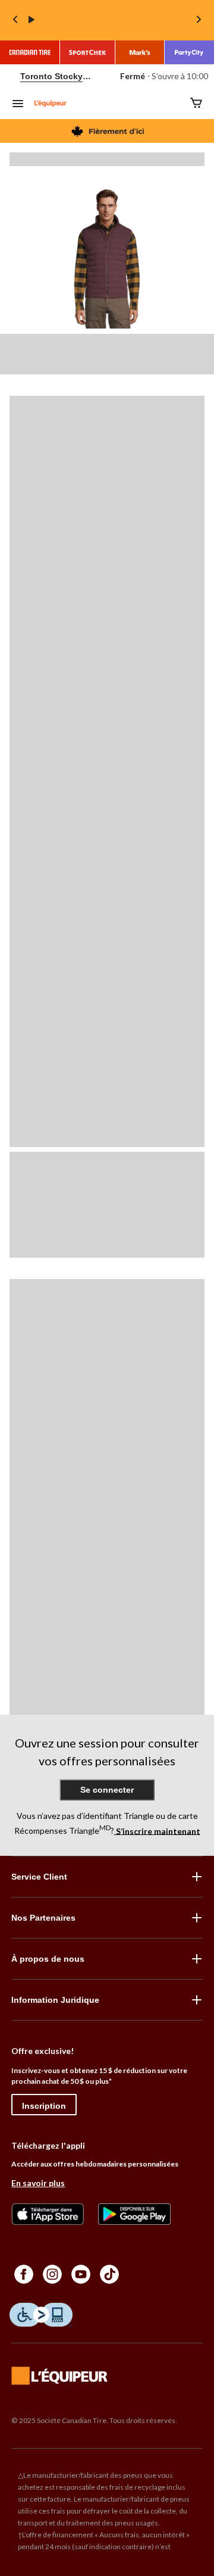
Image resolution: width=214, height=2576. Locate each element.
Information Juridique (55, 2000)
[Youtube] (81, 2274)
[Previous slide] (15, 21)
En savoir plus (38, 2183)
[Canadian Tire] (30, 52)
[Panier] (196, 104)
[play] (32, 20)
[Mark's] (140, 52)
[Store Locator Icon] (10, 76)
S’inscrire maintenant (157, 1831)
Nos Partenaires (43, 1918)
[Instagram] (52, 2274)
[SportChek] (88, 52)
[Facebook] (24, 2274)
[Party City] (189, 52)
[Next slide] (199, 21)
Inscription (44, 2106)
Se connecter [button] (107, 1790)
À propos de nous (48, 1959)
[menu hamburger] (18, 105)
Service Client (39, 1877)
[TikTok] (109, 2274)
